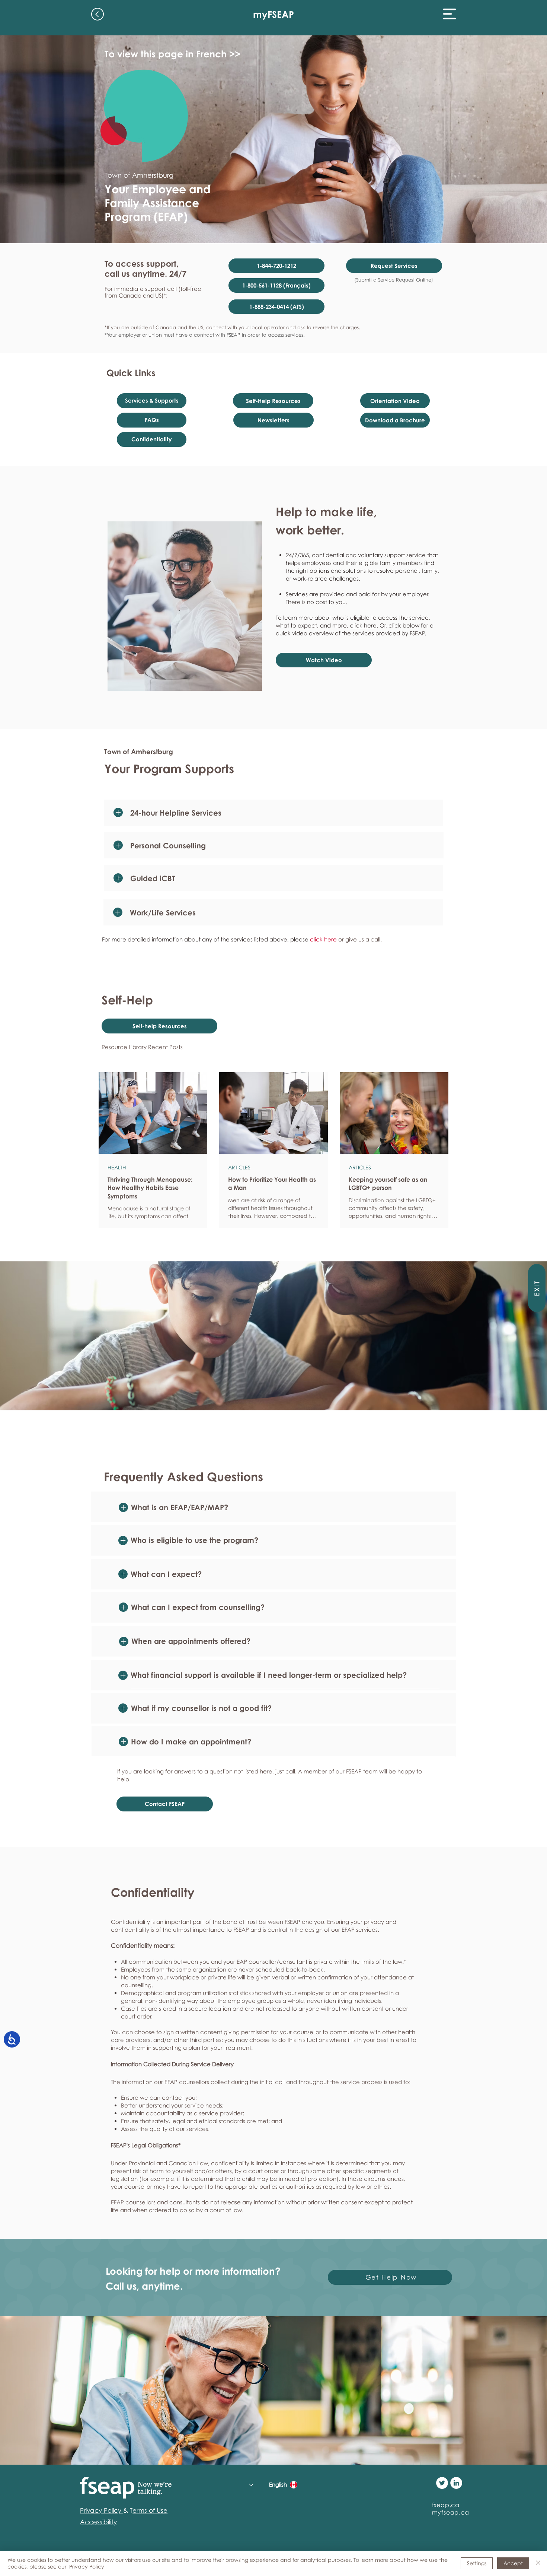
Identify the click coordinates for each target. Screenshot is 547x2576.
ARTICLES (239, 1167)
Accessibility (98, 2522)
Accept (513, 2563)
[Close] (538, 2563)
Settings (477, 2563)
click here (363, 625)
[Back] (97, 14)
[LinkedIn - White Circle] (456, 2483)
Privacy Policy (87, 2567)
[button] (450, 14)
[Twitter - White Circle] (442, 2483)
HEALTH (117, 1167)
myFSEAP (273, 14)
